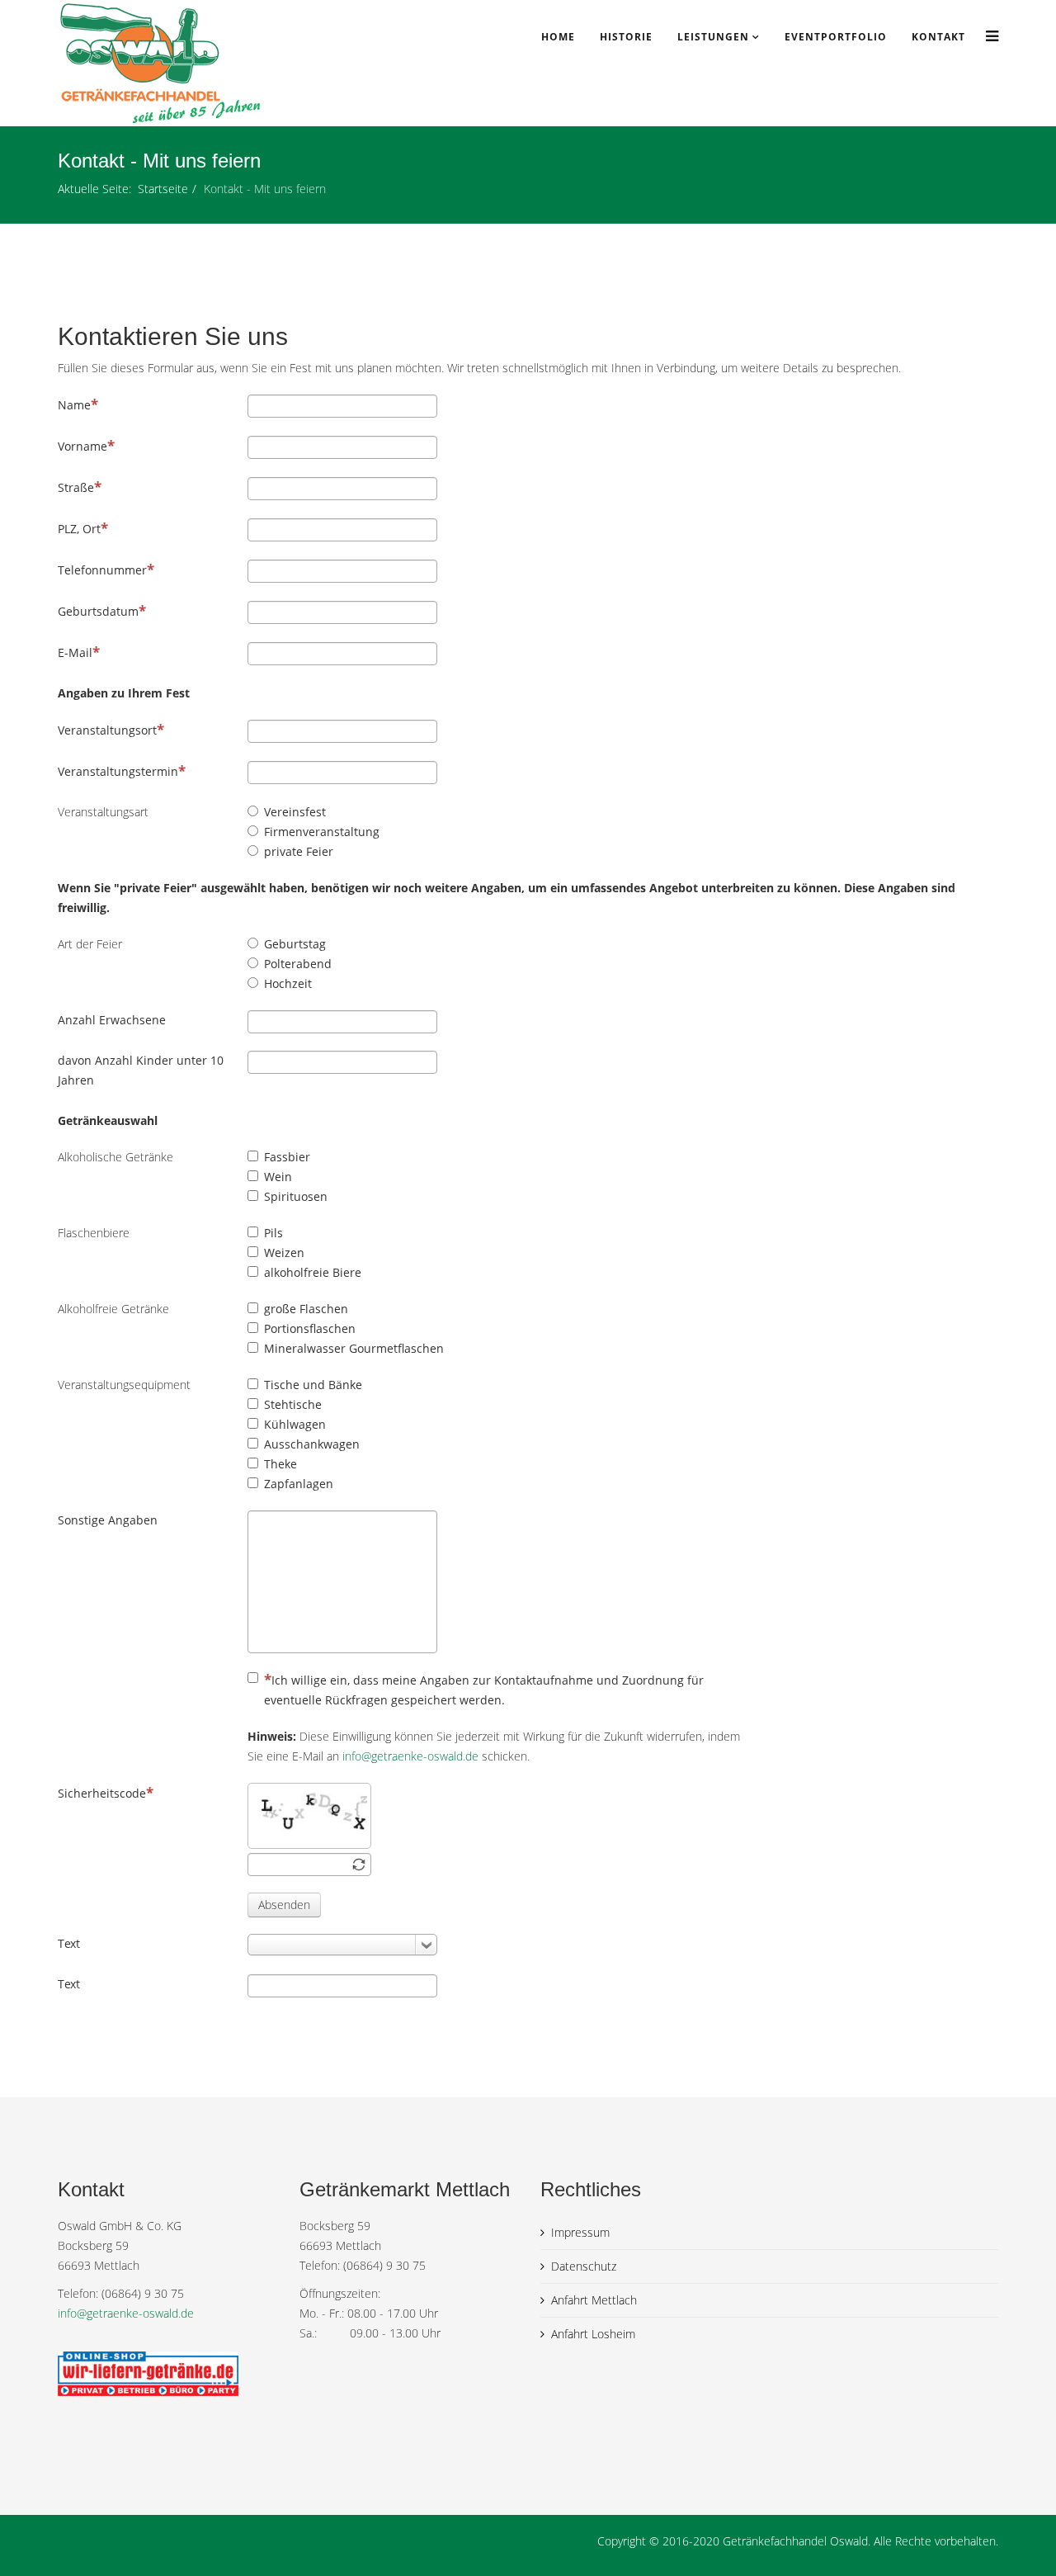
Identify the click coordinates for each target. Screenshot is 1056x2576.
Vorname (82, 446)
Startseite (163, 189)
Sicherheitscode (102, 1793)
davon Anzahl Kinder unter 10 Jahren (141, 1070)
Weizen (284, 1253)
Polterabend (298, 964)
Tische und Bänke (313, 1385)
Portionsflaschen (310, 1328)
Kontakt (938, 37)
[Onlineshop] (166, 2374)
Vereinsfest (295, 812)
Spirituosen (296, 1196)
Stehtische (293, 1404)
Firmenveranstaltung (322, 832)
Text (69, 1943)
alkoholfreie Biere (313, 1272)
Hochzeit (288, 983)
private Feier (299, 851)
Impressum (580, 2232)
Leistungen (713, 37)
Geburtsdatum (98, 611)
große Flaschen (306, 1309)
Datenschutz (584, 2266)
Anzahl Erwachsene (112, 1020)
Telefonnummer (102, 570)
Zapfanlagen (299, 1484)
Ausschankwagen (312, 1444)
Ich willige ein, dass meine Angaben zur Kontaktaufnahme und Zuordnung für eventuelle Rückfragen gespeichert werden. (484, 1690)
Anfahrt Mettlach (594, 2300)
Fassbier (287, 1157)
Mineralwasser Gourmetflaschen (354, 1348)
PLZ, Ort (79, 529)
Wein (278, 1177)
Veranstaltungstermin (118, 771)
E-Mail (75, 652)
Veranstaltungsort (107, 730)
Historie (626, 37)
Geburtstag (295, 944)
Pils (273, 1233)
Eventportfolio (836, 37)
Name (74, 405)
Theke (280, 1464)
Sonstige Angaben (108, 1520)
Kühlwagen (295, 1424)
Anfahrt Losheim (593, 2334)
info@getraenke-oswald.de (410, 1756)
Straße (76, 487)
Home (558, 37)
